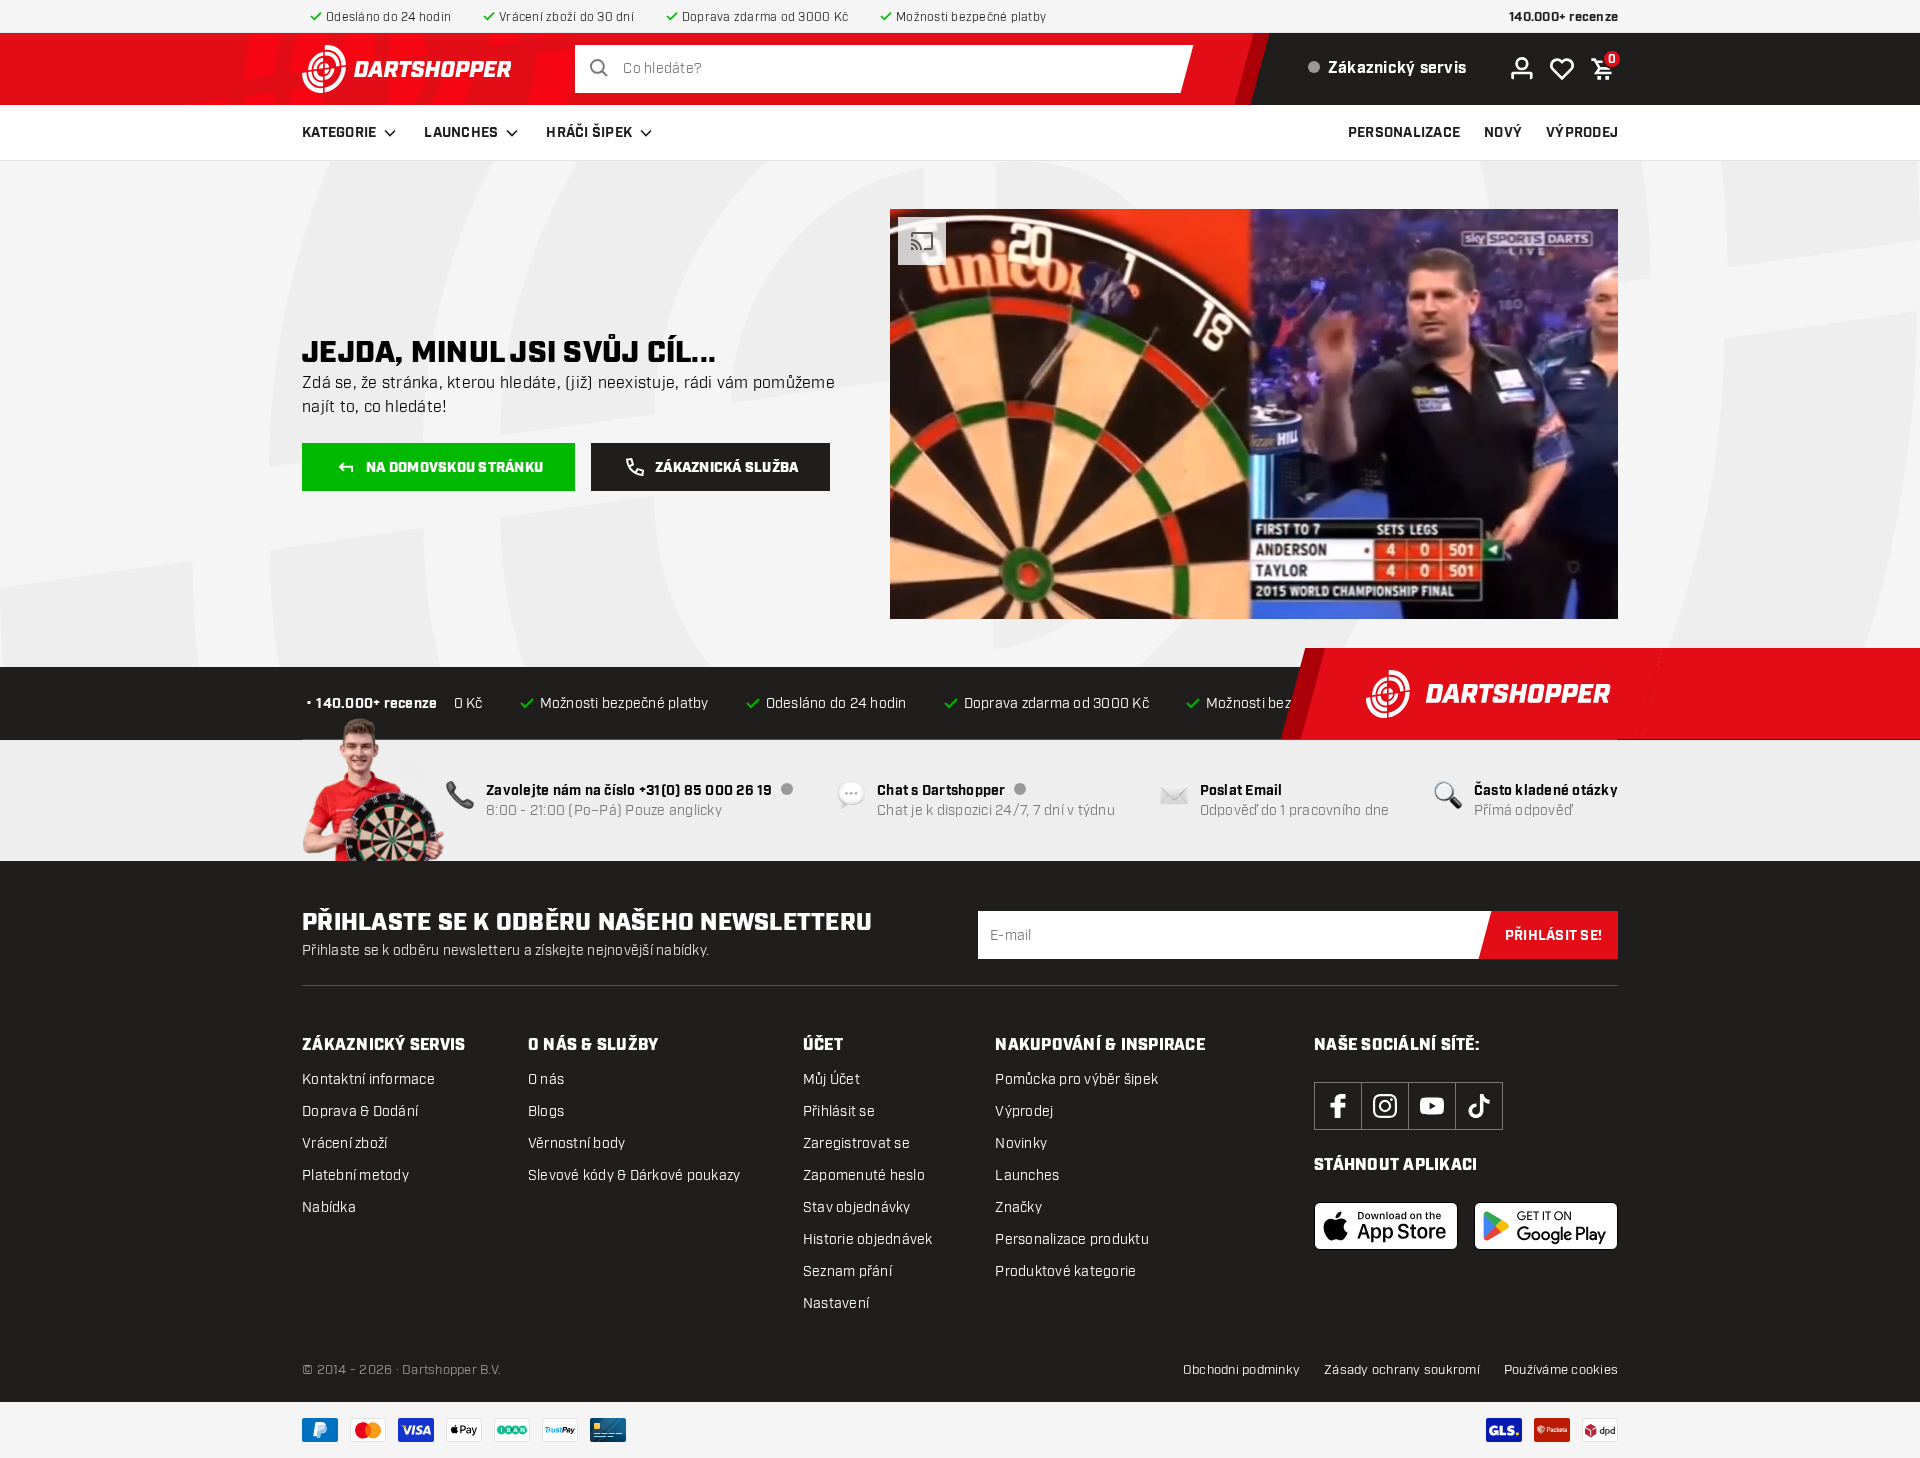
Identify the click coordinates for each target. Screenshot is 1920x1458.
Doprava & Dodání (360, 1111)
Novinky (1021, 1143)
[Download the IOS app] (1386, 1226)
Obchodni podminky (1241, 1370)
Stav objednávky (857, 1207)
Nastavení (836, 1303)
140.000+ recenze (1563, 17)
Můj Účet (831, 1079)
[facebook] (1338, 1106)
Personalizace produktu (1072, 1239)
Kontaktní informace (368, 1079)
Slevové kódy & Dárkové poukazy (634, 1175)
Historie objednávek (868, 1239)
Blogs (546, 1111)
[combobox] (889, 69)
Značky (1018, 1207)
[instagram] (1385, 1106)
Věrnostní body (577, 1143)
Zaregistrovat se (856, 1143)
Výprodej (1024, 1111)
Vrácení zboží (344, 1143)
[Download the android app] (1546, 1226)
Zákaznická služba (726, 468)
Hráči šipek (589, 133)
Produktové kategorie (1065, 1271)
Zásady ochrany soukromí (1402, 1370)
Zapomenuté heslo (864, 1175)
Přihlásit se (839, 1111)
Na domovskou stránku (454, 468)
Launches (461, 133)
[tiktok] (1479, 1106)
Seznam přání (847, 1271)
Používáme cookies (1561, 1370)
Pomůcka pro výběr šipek (1076, 1079)
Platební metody (355, 1175)
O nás (546, 1079)
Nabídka (329, 1207)
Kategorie (339, 133)
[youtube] (1432, 1106)
